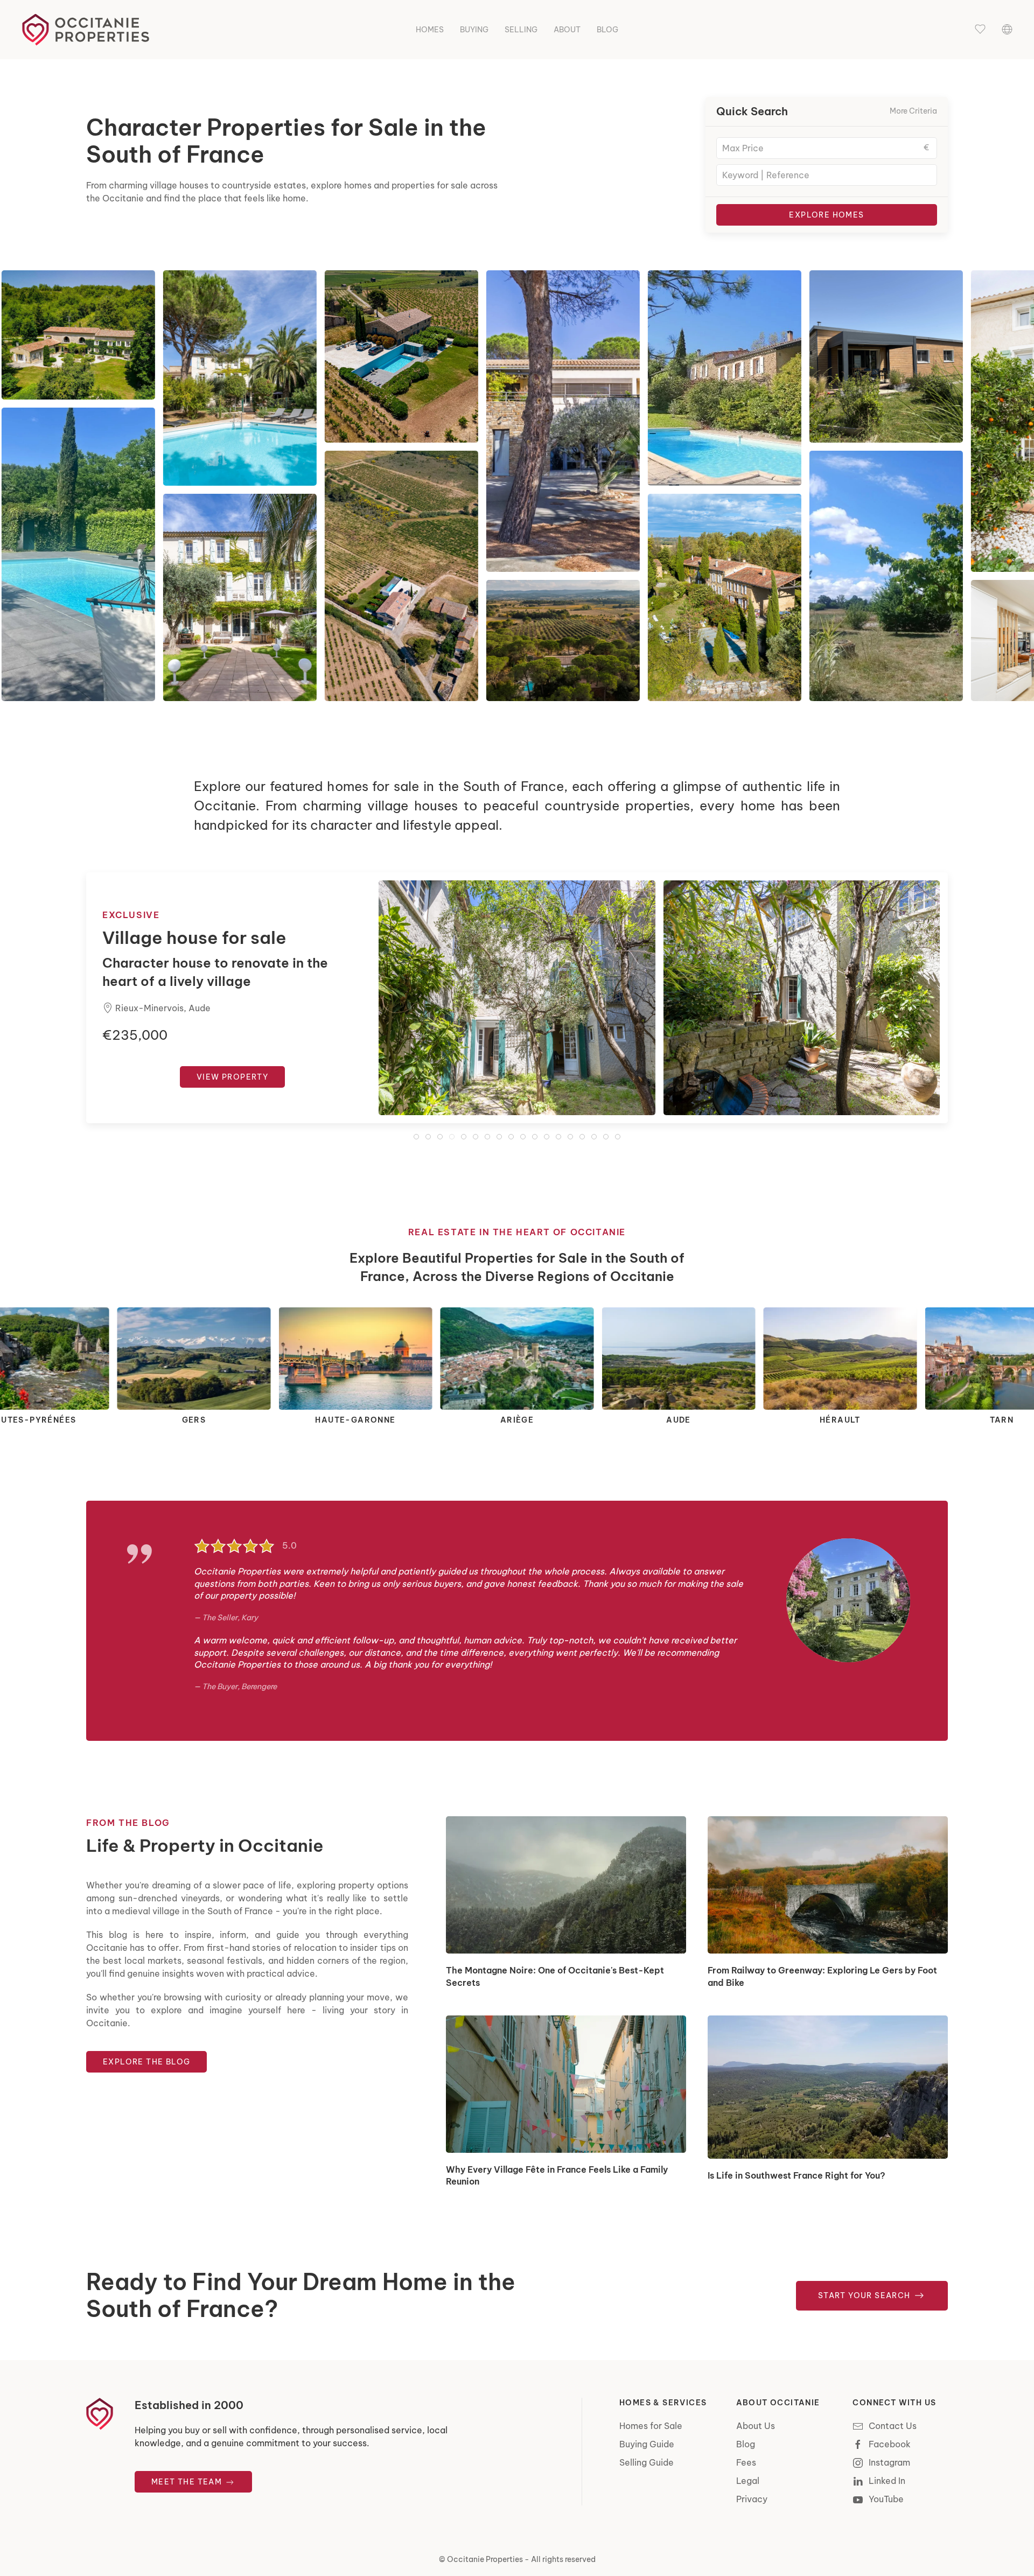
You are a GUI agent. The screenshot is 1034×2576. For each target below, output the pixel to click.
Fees (746, 2462)
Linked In (887, 2481)
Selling (521, 30)
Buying (474, 30)
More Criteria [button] (913, 111)
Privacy (752, 2499)
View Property (232, 1086)
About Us (756, 2426)
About (567, 30)
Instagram (889, 2462)
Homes (430, 30)
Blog (607, 30)
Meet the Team (188, 2482)
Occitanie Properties (485, 2559)
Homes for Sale (651, 2426)
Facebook (890, 2444)
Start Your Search (865, 2295)
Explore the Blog (146, 2062)
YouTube (886, 2499)
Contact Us (893, 2426)
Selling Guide (647, 2462)
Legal (748, 2481)
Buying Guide (647, 2444)
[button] (980, 30)
